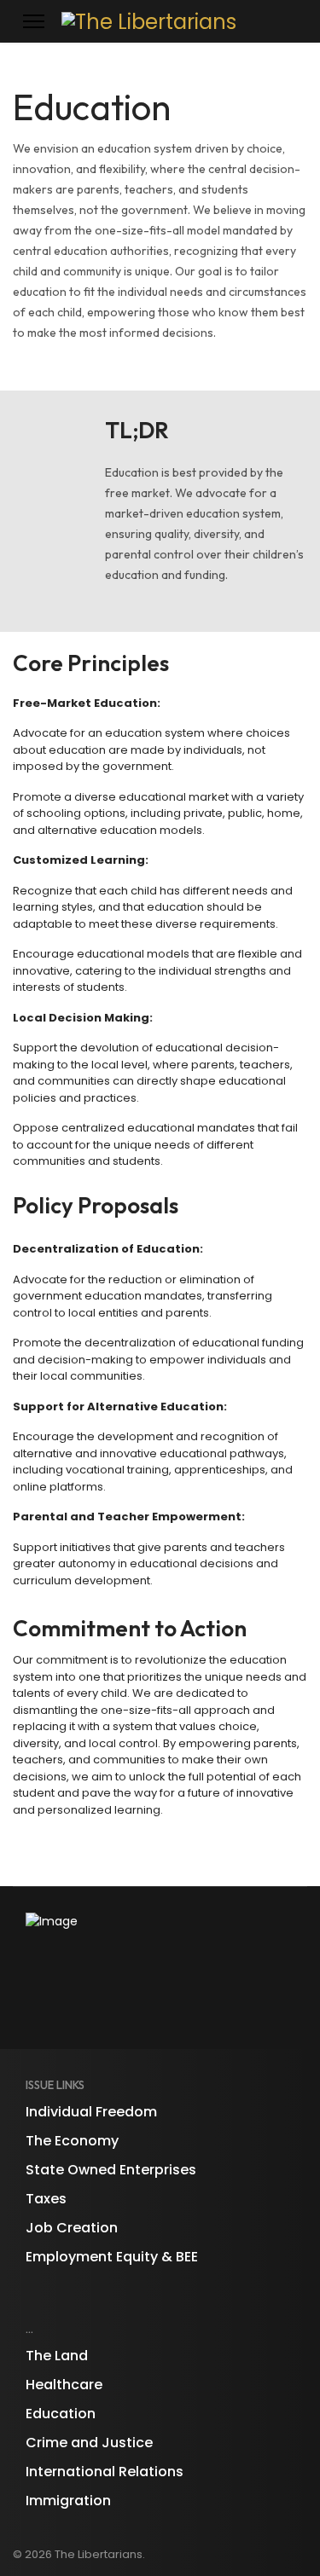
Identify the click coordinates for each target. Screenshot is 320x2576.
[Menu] (34, 21)
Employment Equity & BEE (112, 2257)
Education (61, 2414)
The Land (57, 2356)
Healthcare (64, 2385)
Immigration (68, 2501)
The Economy (72, 2141)
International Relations (105, 2472)
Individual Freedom (91, 2112)
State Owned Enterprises (111, 2170)
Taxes (46, 2199)
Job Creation (72, 2228)
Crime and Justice (89, 2443)
